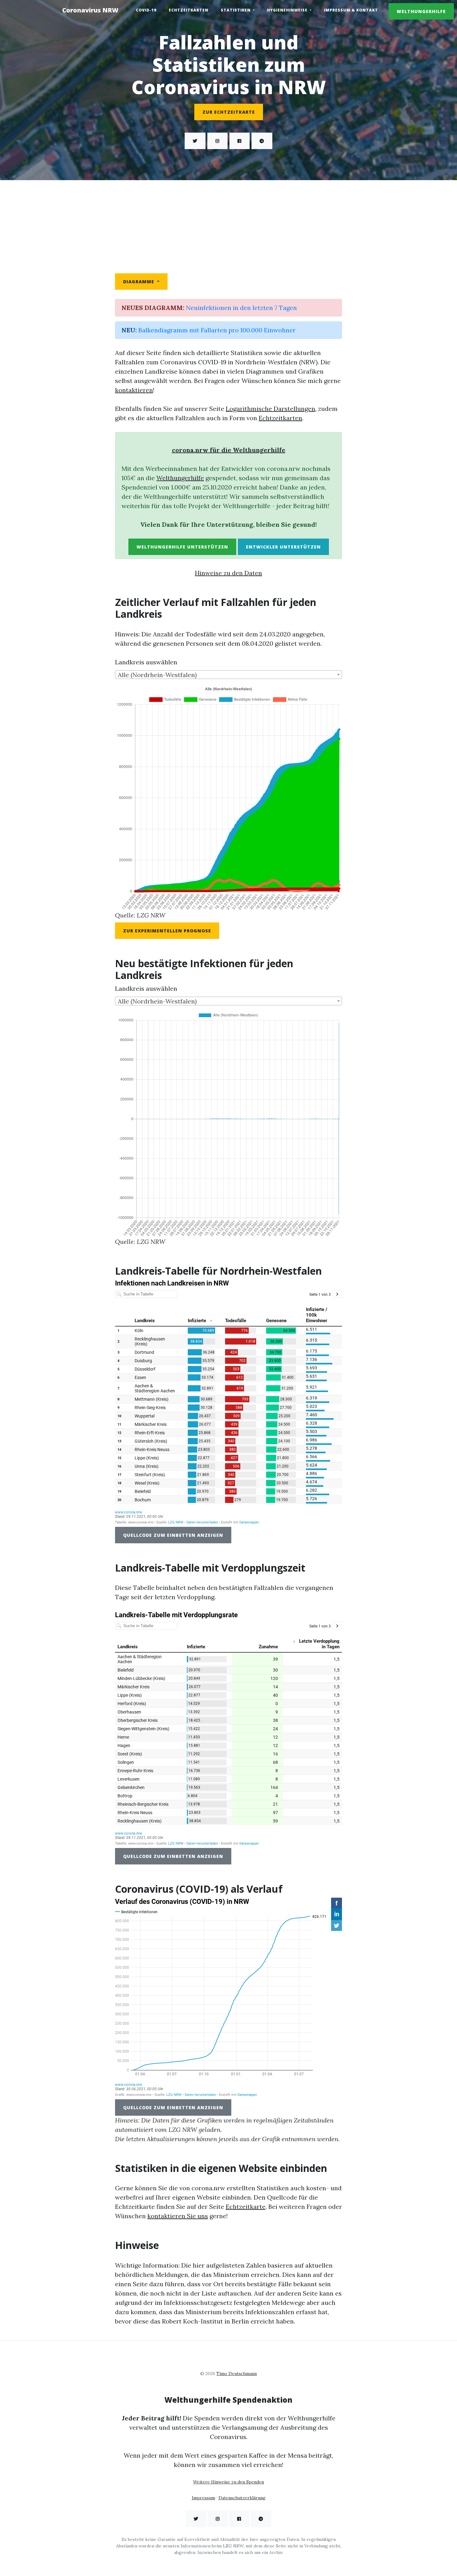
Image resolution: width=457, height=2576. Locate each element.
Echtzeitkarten (189, 10)
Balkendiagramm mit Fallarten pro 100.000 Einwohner (217, 330)
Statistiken (236, 10)
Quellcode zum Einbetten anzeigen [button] (173, 1535)
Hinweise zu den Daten (228, 573)
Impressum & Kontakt (351, 10)
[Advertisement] (228, 227)
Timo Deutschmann (237, 2373)
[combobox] (228, 675)
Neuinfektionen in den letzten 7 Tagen (241, 308)
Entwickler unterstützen (283, 547)
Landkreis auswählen (146, 662)
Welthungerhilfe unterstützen (182, 547)
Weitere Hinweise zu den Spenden (228, 2482)
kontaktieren (134, 390)
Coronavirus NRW (90, 10)
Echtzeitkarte (246, 2207)
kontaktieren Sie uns (178, 2216)
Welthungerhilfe (421, 11)
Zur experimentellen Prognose (167, 931)
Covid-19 (146, 10)
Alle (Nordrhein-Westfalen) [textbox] (157, 675)
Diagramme (139, 282)
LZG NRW (151, 915)
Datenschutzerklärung (242, 2498)
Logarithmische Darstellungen (270, 409)
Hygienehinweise (288, 10)
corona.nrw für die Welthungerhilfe (229, 450)
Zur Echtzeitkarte (229, 112)
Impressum (203, 2498)
